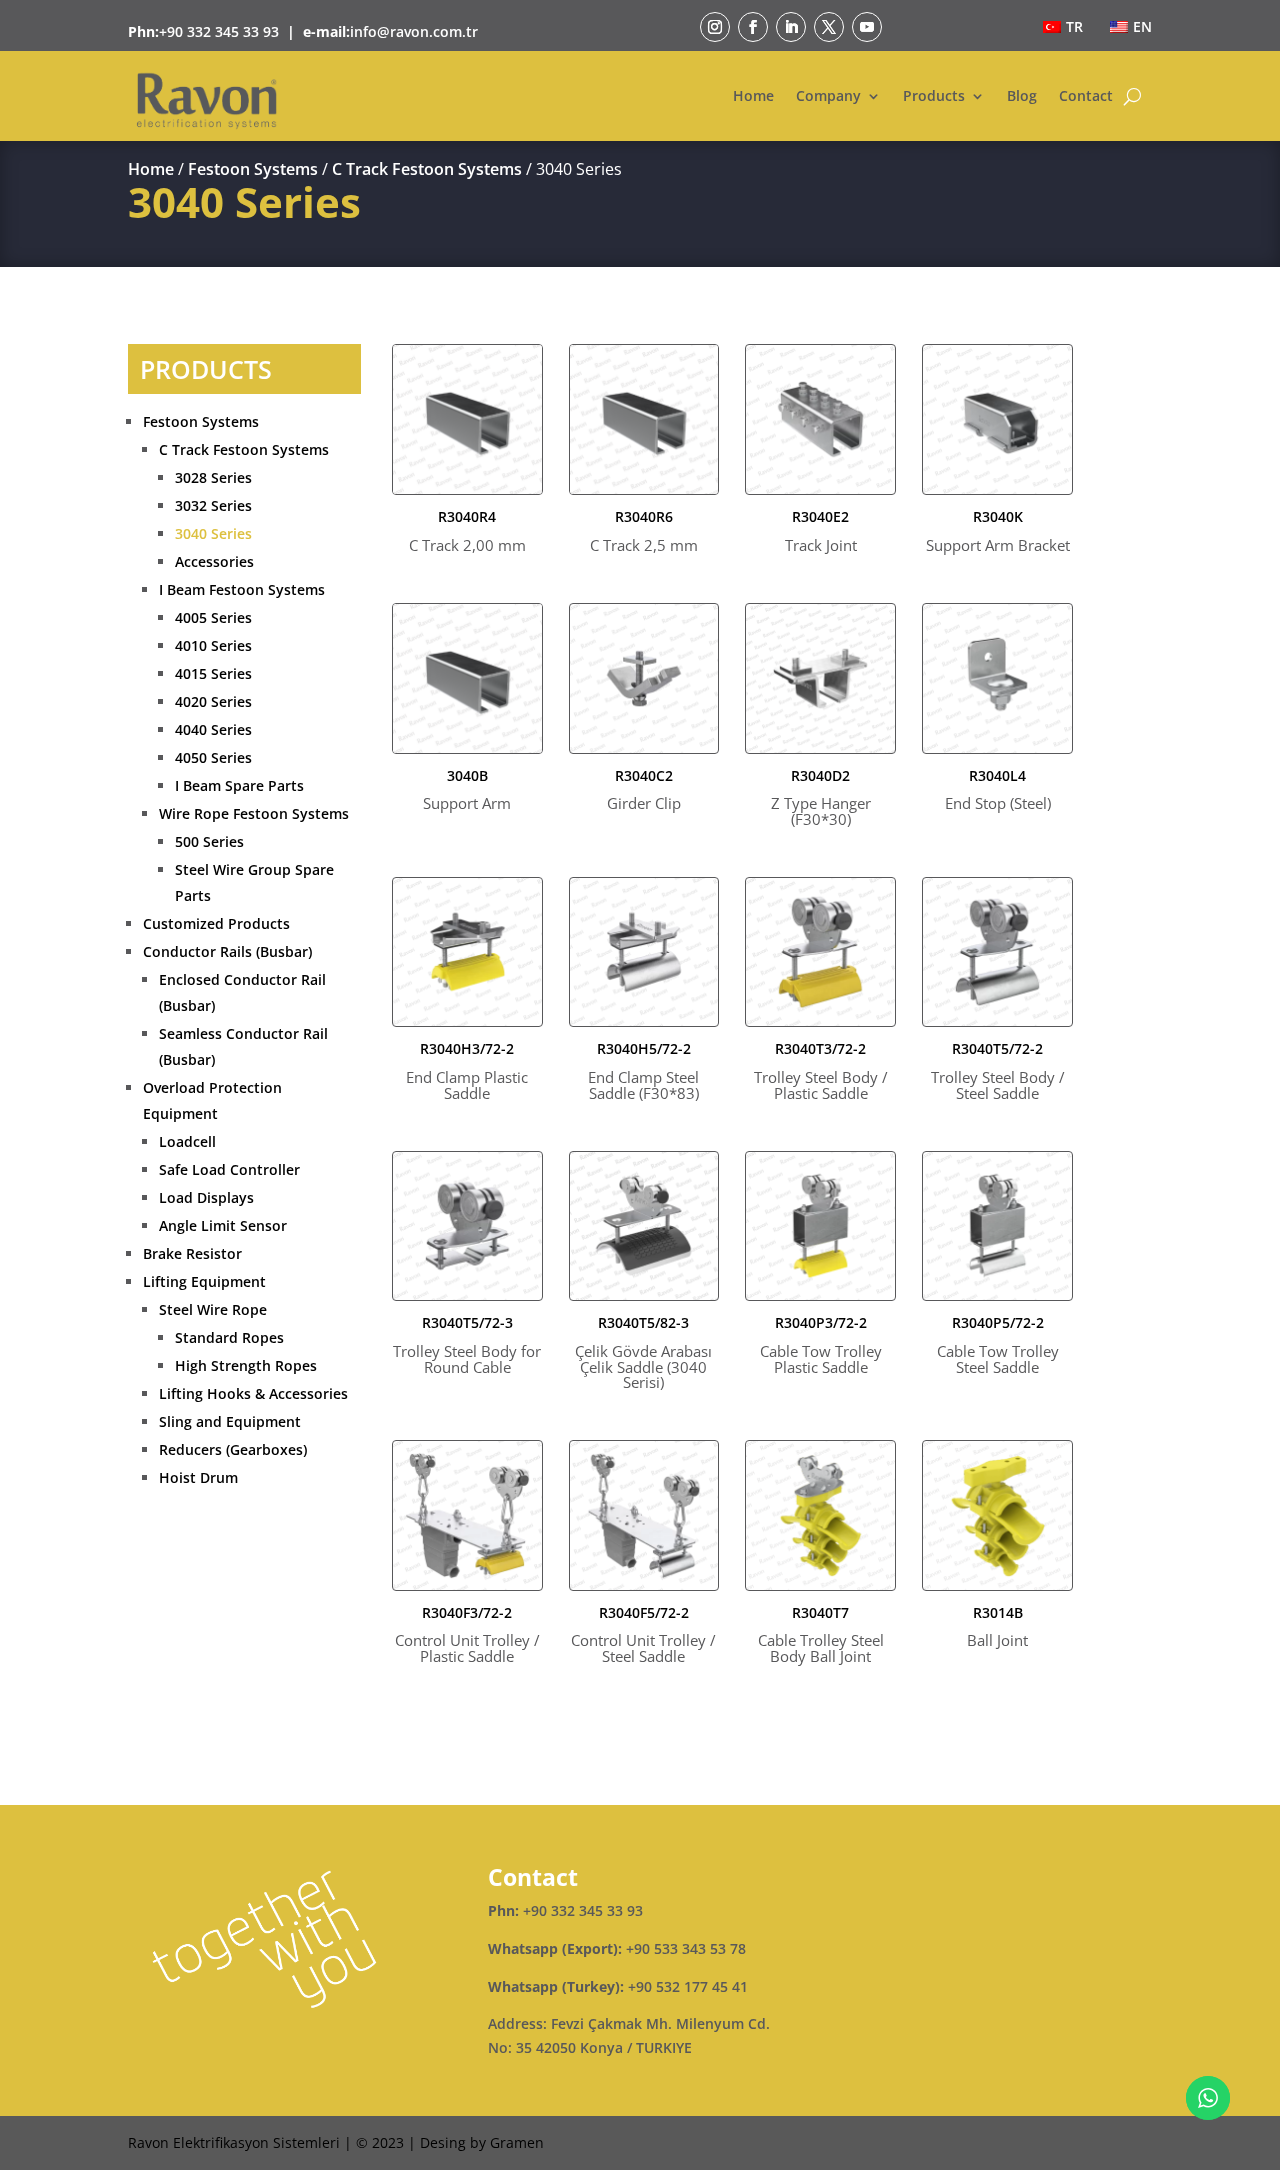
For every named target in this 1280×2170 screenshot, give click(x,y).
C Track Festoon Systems (427, 169)
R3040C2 (644, 790)
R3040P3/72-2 (821, 1345)
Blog (1022, 95)
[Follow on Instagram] (715, 27)
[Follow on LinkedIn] (791, 27)
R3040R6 (644, 531)
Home (753, 95)
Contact (1086, 95)
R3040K (998, 531)
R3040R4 (467, 531)
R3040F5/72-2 (643, 1635)
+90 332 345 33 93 (219, 31)
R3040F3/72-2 (467, 1635)
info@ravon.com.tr (414, 31)
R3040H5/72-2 (643, 1071)
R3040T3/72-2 (821, 1071)
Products (934, 95)
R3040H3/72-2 (467, 1071)
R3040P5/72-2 (998, 1345)
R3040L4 (998, 790)
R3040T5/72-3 (467, 1345)
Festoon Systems (253, 169)
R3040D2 (821, 798)
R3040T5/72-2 (998, 1071)
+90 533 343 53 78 (686, 1948)
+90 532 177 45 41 (688, 1986)
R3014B (997, 1627)
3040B (467, 790)
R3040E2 (821, 531)
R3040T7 (821, 1635)
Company (828, 95)
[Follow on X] (829, 27)
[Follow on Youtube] (867, 27)
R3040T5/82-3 (643, 1353)
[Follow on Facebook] (753, 27)
